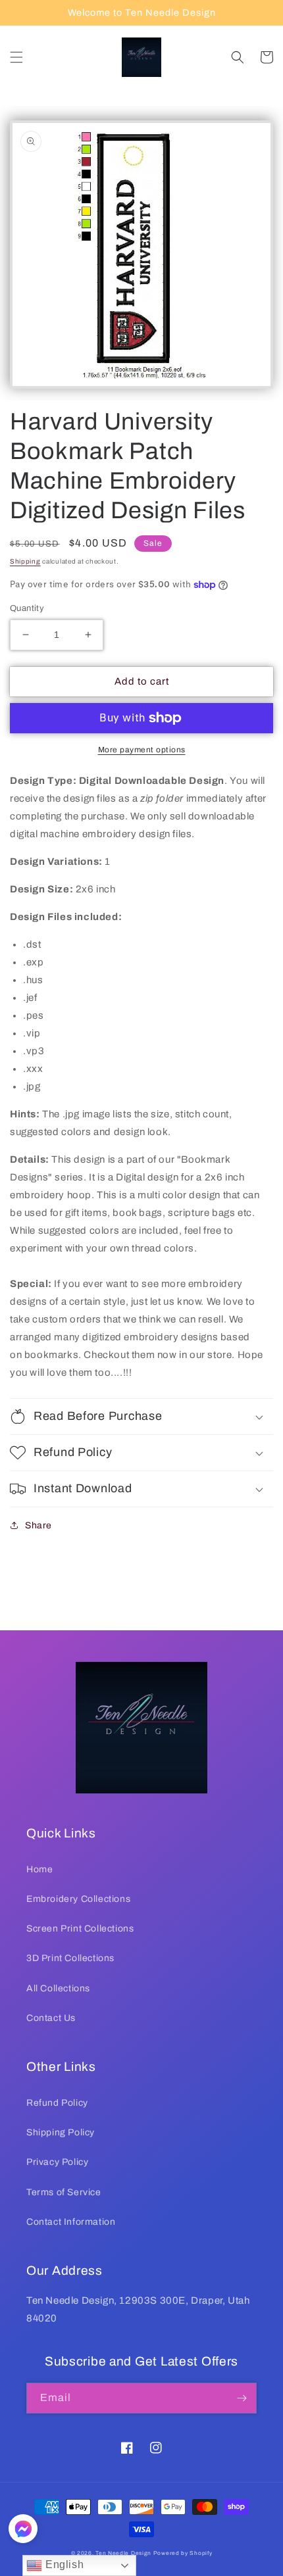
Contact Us (51, 2018)
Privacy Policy (57, 2162)
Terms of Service (64, 2192)
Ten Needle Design (123, 2553)
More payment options (142, 750)
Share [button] (39, 1525)
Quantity (27, 608)
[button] (16, 57)
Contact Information (71, 2222)
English (63, 2564)
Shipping (25, 561)
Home (39, 1869)
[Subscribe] (242, 2398)
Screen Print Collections (80, 1929)
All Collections (58, 1988)
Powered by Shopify (183, 2553)
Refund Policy (57, 2103)
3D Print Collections (70, 1958)
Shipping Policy (61, 2132)
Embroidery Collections (78, 1899)
